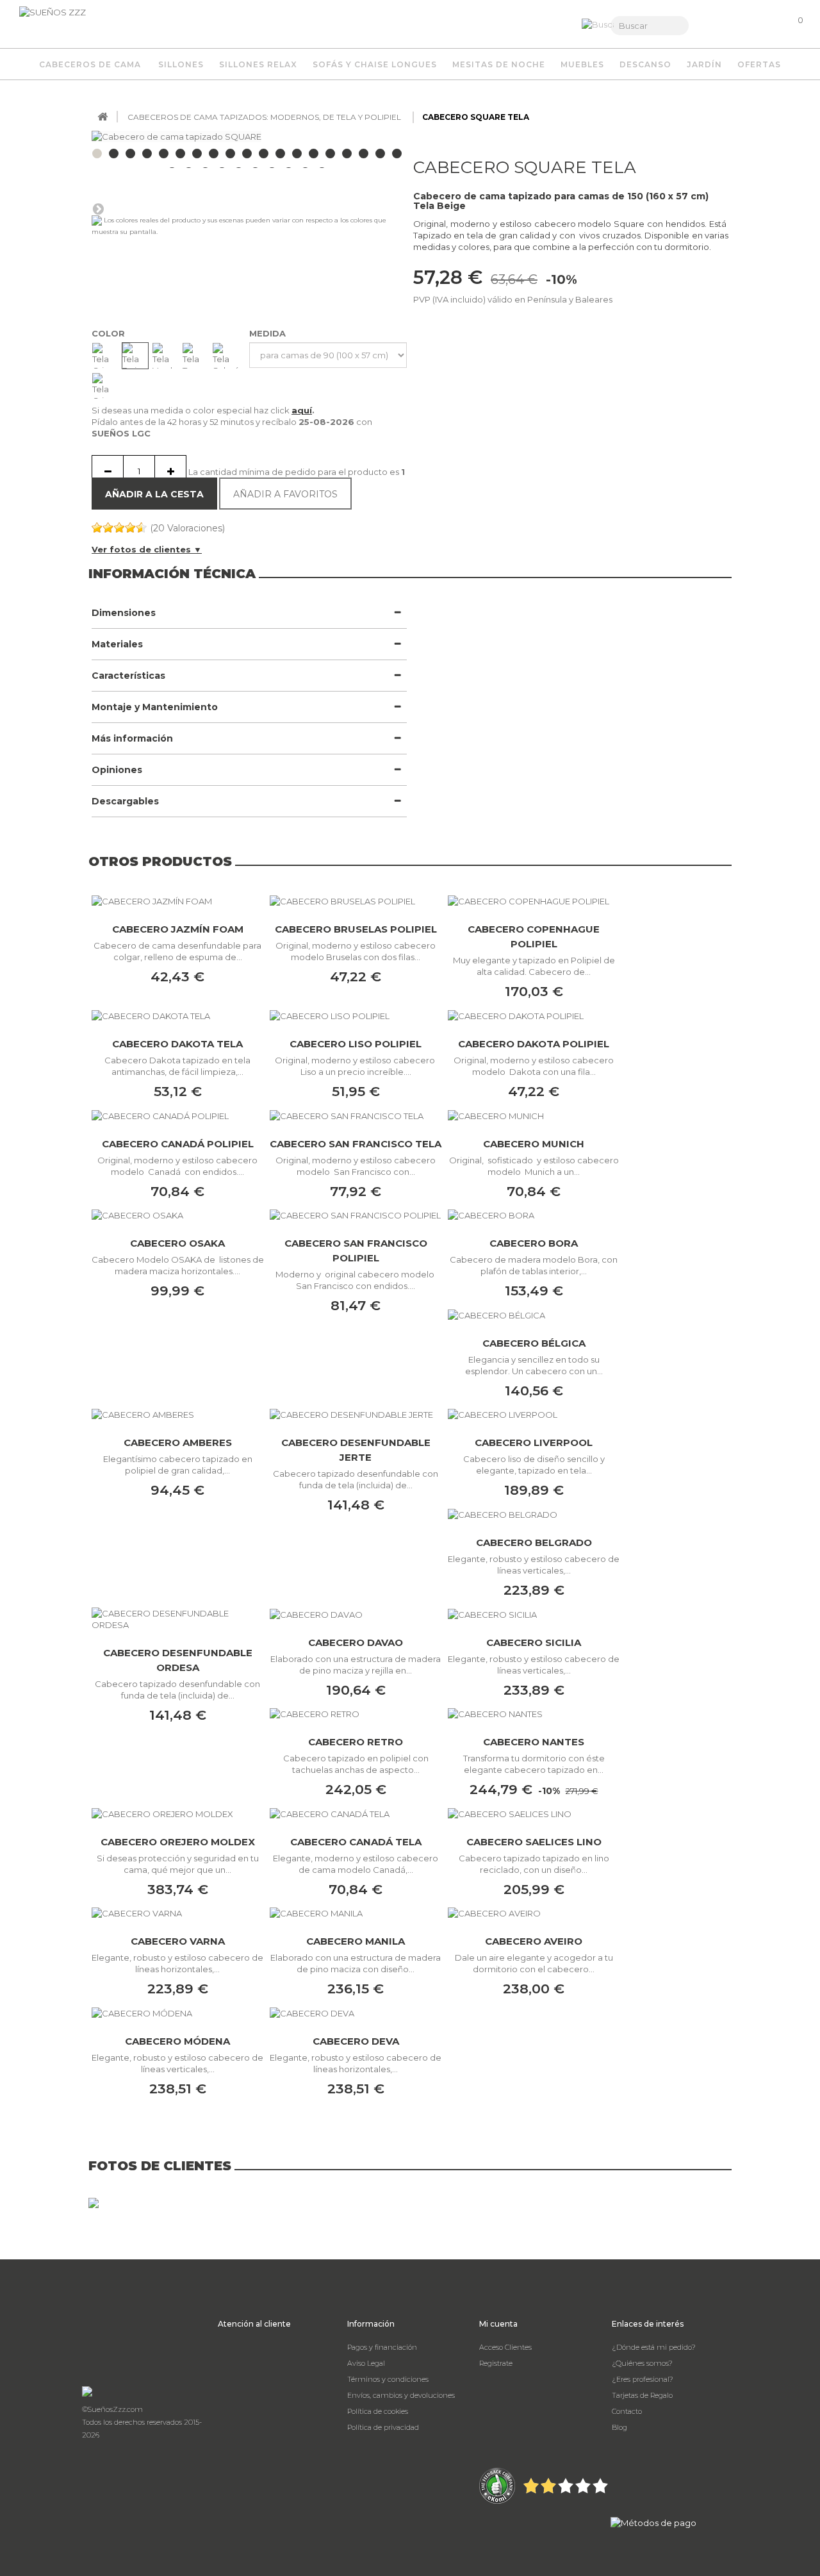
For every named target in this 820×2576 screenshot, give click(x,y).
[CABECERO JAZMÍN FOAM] (177, 901)
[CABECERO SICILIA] (534, 1614)
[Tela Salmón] (225, 356)
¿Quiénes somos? (642, 2363)
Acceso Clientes (505, 2347)
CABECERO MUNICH (534, 1144)
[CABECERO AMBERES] (177, 1415)
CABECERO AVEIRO (534, 1941)
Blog (619, 2427)
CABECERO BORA (534, 1243)
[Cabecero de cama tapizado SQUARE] (147, 154)
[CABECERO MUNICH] (534, 1115)
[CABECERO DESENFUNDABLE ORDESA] (177, 1619)
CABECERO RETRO (356, 1742)
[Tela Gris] (105, 356)
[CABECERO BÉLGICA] (534, 1315)
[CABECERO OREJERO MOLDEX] (177, 1813)
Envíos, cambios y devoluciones (401, 2395)
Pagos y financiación (382, 2347)
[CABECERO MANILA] (356, 1913)
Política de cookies (378, 2411)
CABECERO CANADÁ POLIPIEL (178, 1144)
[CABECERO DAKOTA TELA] (177, 1015)
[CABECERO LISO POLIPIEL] (356, 1015)
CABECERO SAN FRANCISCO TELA (356, 1144)
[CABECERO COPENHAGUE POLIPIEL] (534, 901)
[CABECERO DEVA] (356, 2013)
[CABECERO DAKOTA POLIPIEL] (534, 1015)
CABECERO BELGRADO (534, 1542)
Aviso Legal (366, 2363)
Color (110, 333)
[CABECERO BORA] (534, 1215)
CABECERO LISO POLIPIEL (356, 1044)
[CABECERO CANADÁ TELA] (356, 1813)
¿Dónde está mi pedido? (654, 2347)
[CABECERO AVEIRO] (534, 1913)
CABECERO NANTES (534, 1742)
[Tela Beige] (135, 356)
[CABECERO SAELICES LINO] (534, 1813)
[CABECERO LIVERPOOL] (534, 1415)
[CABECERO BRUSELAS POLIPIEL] (356, 901)
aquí (302, 410)
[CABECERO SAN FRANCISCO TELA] (356, 1115)
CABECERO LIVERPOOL (534, 1442)
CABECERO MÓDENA (177, 2041)
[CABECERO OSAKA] (177, 1215)
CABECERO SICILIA (534, 1642)
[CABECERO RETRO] (356, 1714)
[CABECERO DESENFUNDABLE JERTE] (356, 1415)
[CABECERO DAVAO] (356, 1614)
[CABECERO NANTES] (534, 1714)
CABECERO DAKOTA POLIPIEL (534, 1044)
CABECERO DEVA (356, 2041)
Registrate (496, 2363)
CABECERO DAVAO (356, 1642)
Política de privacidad (383, 2427)
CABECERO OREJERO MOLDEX (178, 1842)
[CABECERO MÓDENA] (177, 2013)
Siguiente (98, 208)
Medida (269, 333)
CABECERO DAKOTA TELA (177, 1044)
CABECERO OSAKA (177, 1243)
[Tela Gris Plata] (105, 386)
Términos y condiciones (388, 2379)
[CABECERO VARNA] (177, 1913)
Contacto (627, 2411)
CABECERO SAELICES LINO (534, 1842)
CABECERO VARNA (178, 1941)
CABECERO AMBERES (178, 1442)
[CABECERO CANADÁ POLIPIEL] (177, 1115)
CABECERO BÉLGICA (534, 1343)
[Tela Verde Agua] (165, 356)
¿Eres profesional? (643, 2379)
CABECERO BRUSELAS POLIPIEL (356, 929)
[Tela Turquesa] (195, 356)
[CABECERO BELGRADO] (534, 1514)
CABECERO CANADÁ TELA (356, 1842)
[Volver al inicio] (102, 117)
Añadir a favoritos (285, 494)
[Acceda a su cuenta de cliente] (729, 26)
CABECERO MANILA (356, 1941)
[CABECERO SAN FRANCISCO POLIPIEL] (356, 1215)
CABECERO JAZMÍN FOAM (178, 929)
